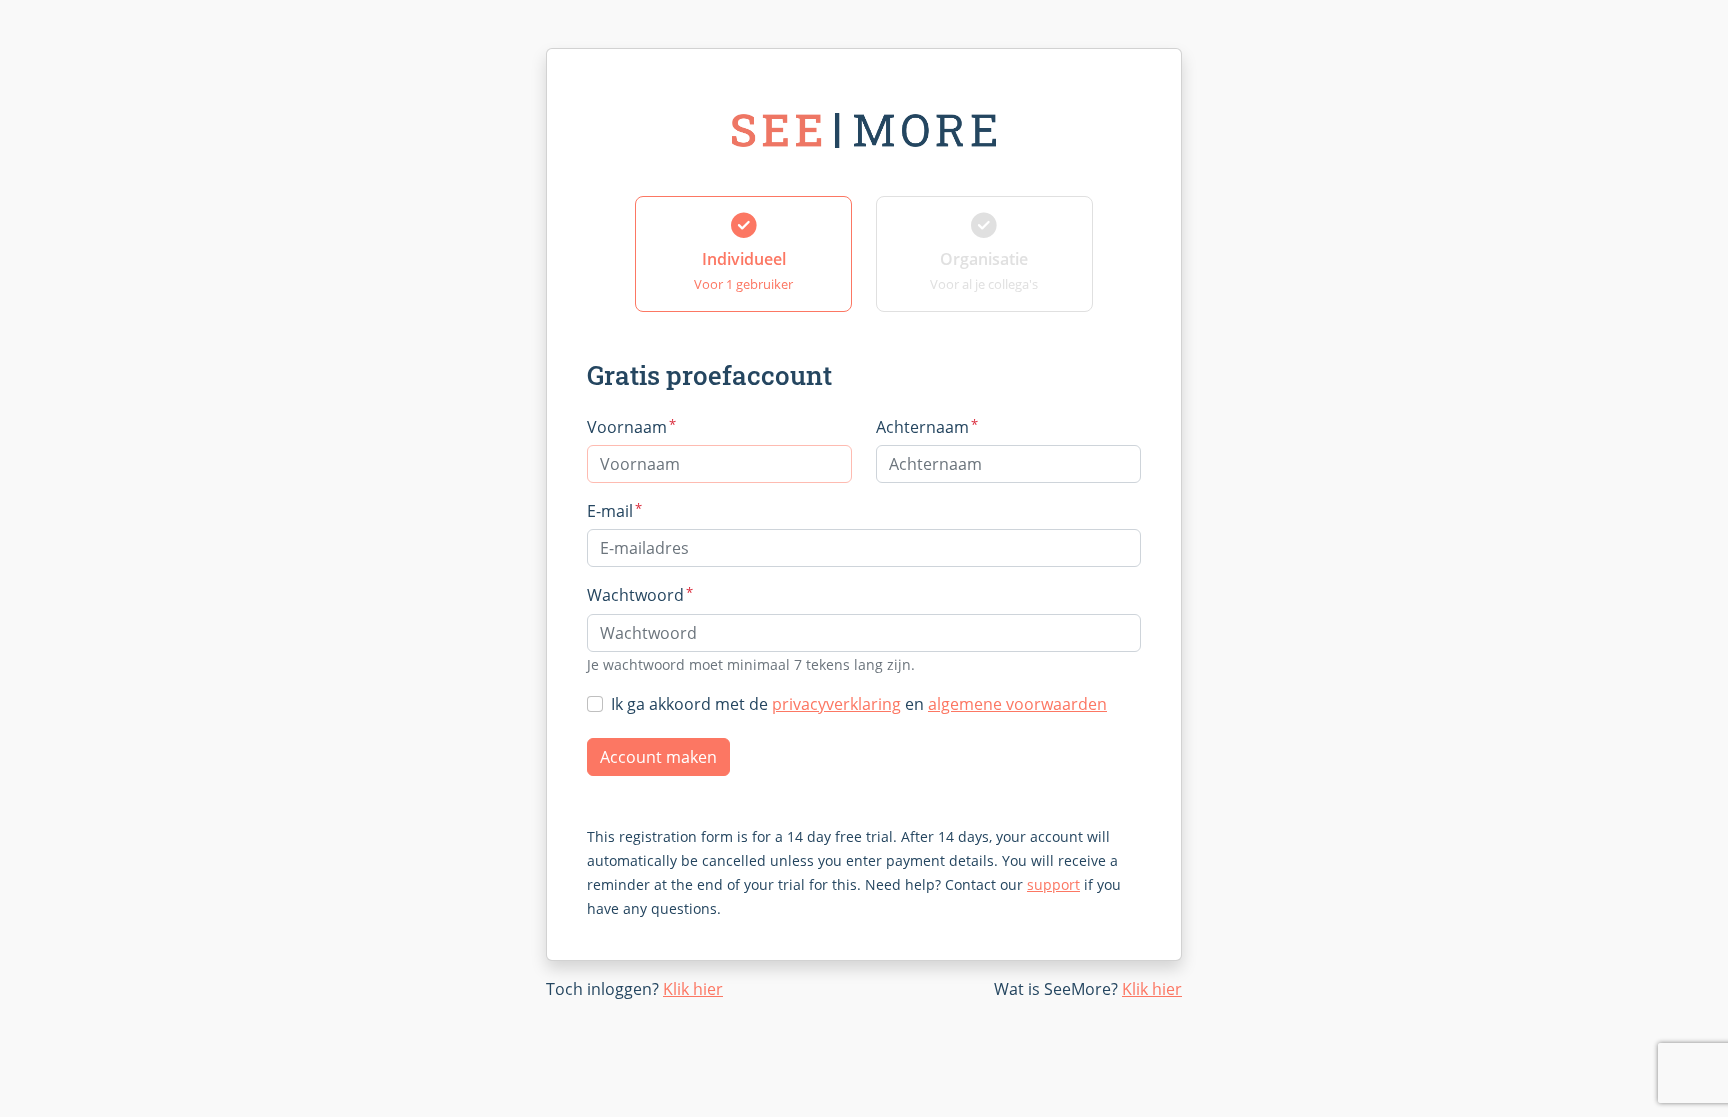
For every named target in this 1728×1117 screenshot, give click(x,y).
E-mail (614, 510)
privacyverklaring (836, 704)
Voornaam (631, 426)
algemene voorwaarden (1017, 704)
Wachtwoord (640, 594)
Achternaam (927, 426)
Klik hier (693, 989)
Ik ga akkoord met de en (859, 704)
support (1053, 884)
